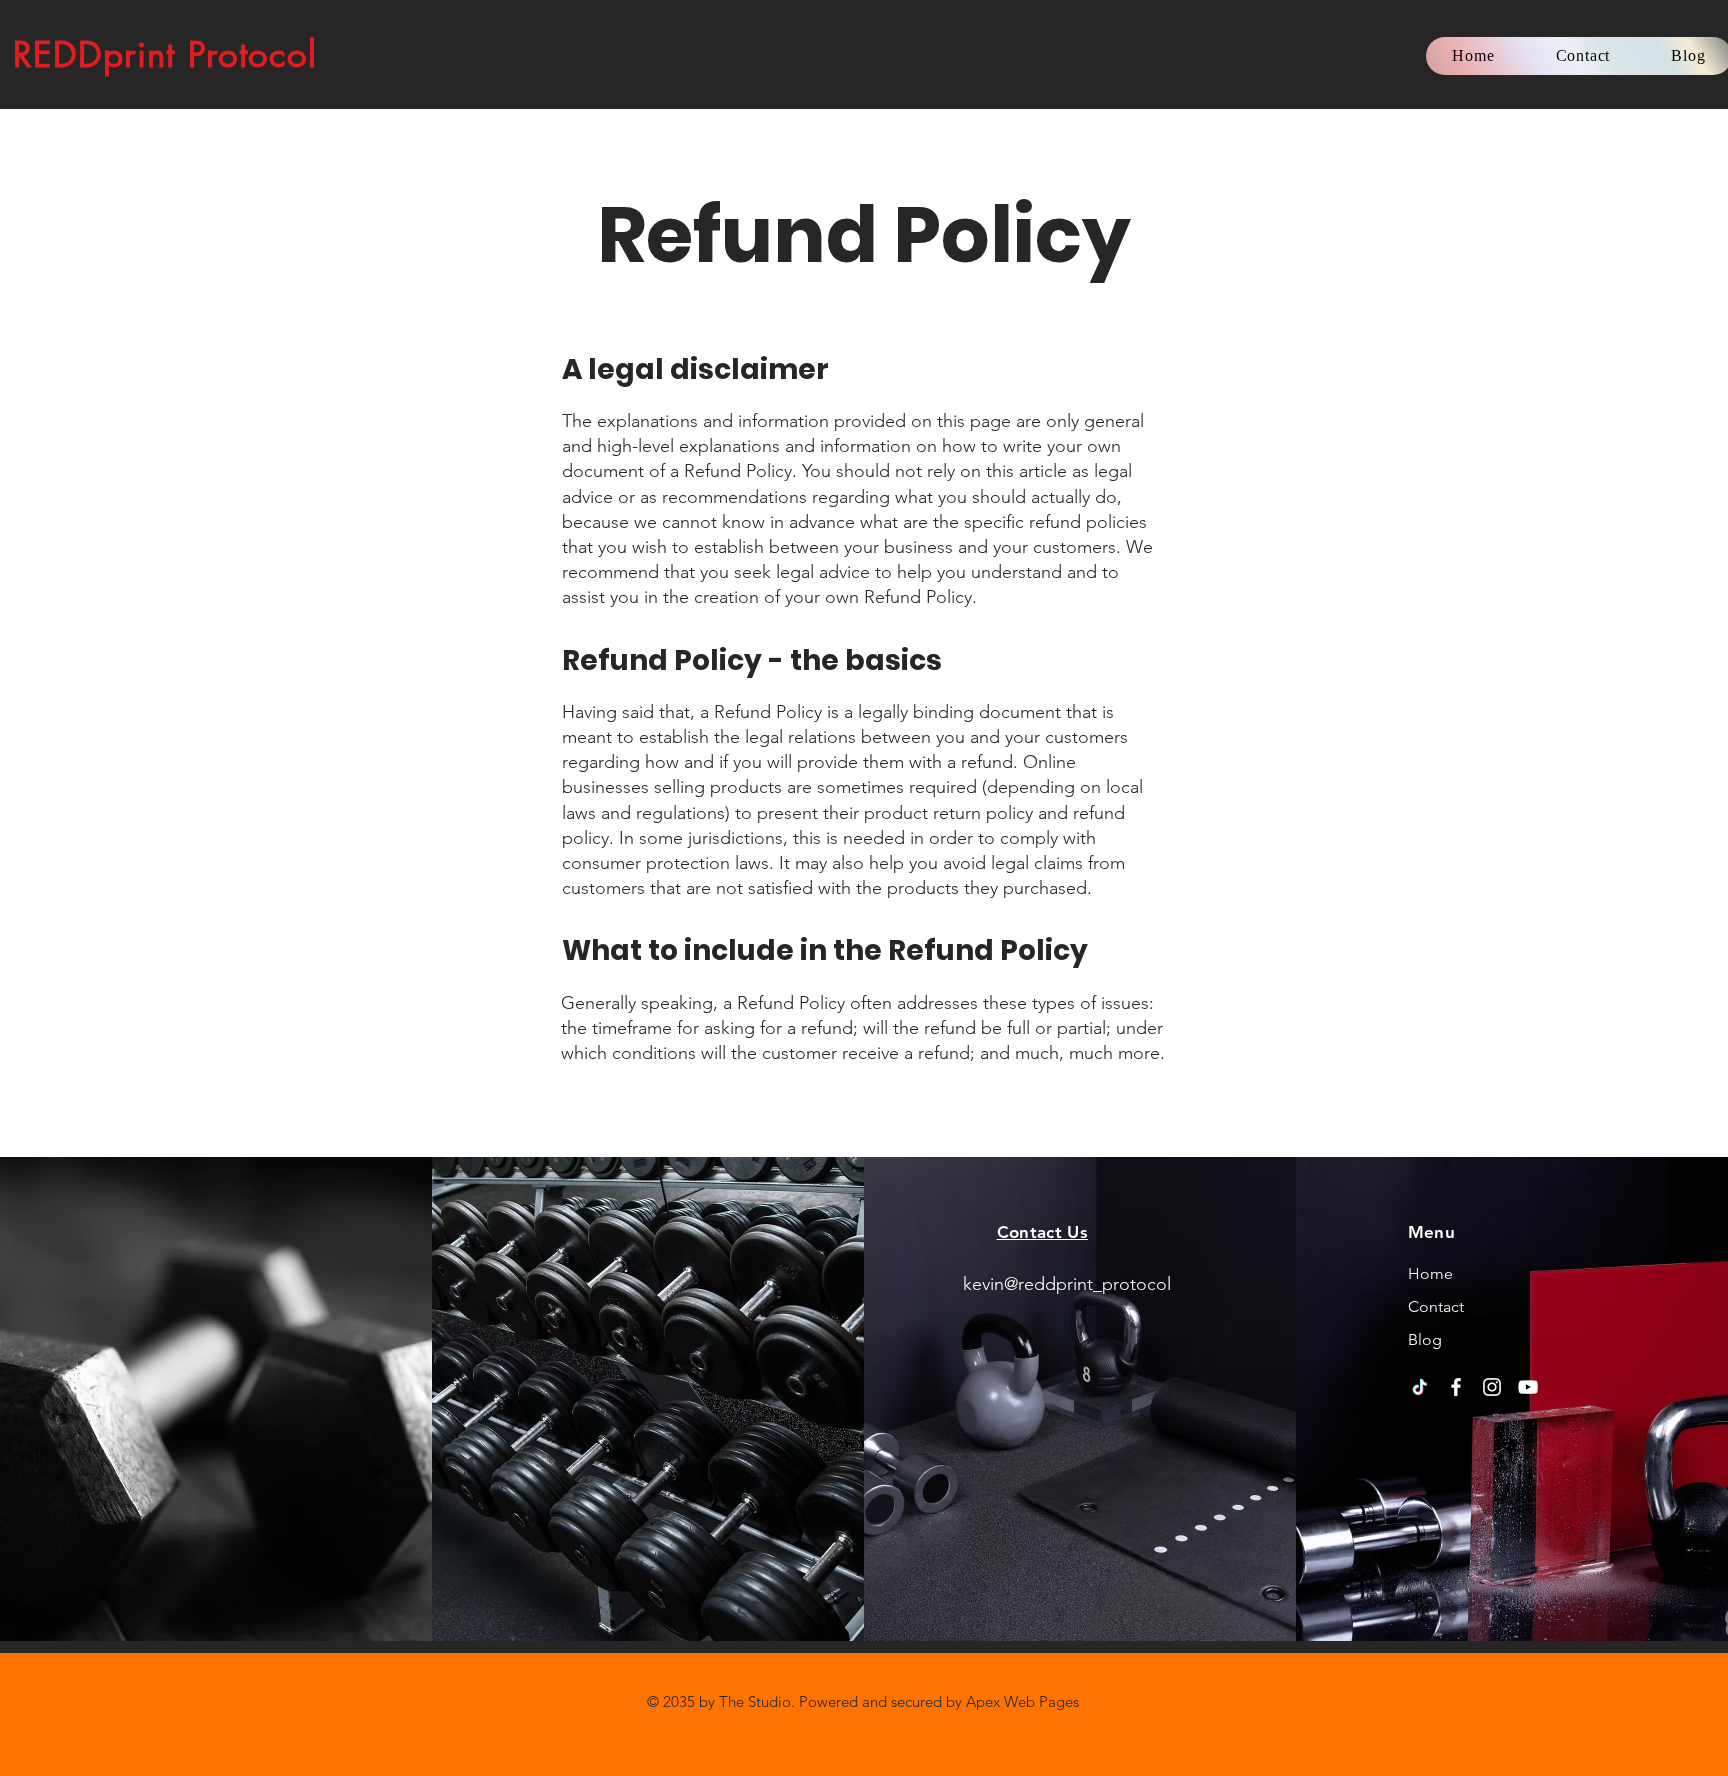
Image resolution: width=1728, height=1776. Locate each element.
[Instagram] (1492, 1387)
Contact (1436, 1306)
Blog (1425, 1339)
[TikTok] (1420, 1387)
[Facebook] (1456, 1387)
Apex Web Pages (1022, 1701)
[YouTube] (1528, 1387)
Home (1430, 1273)
